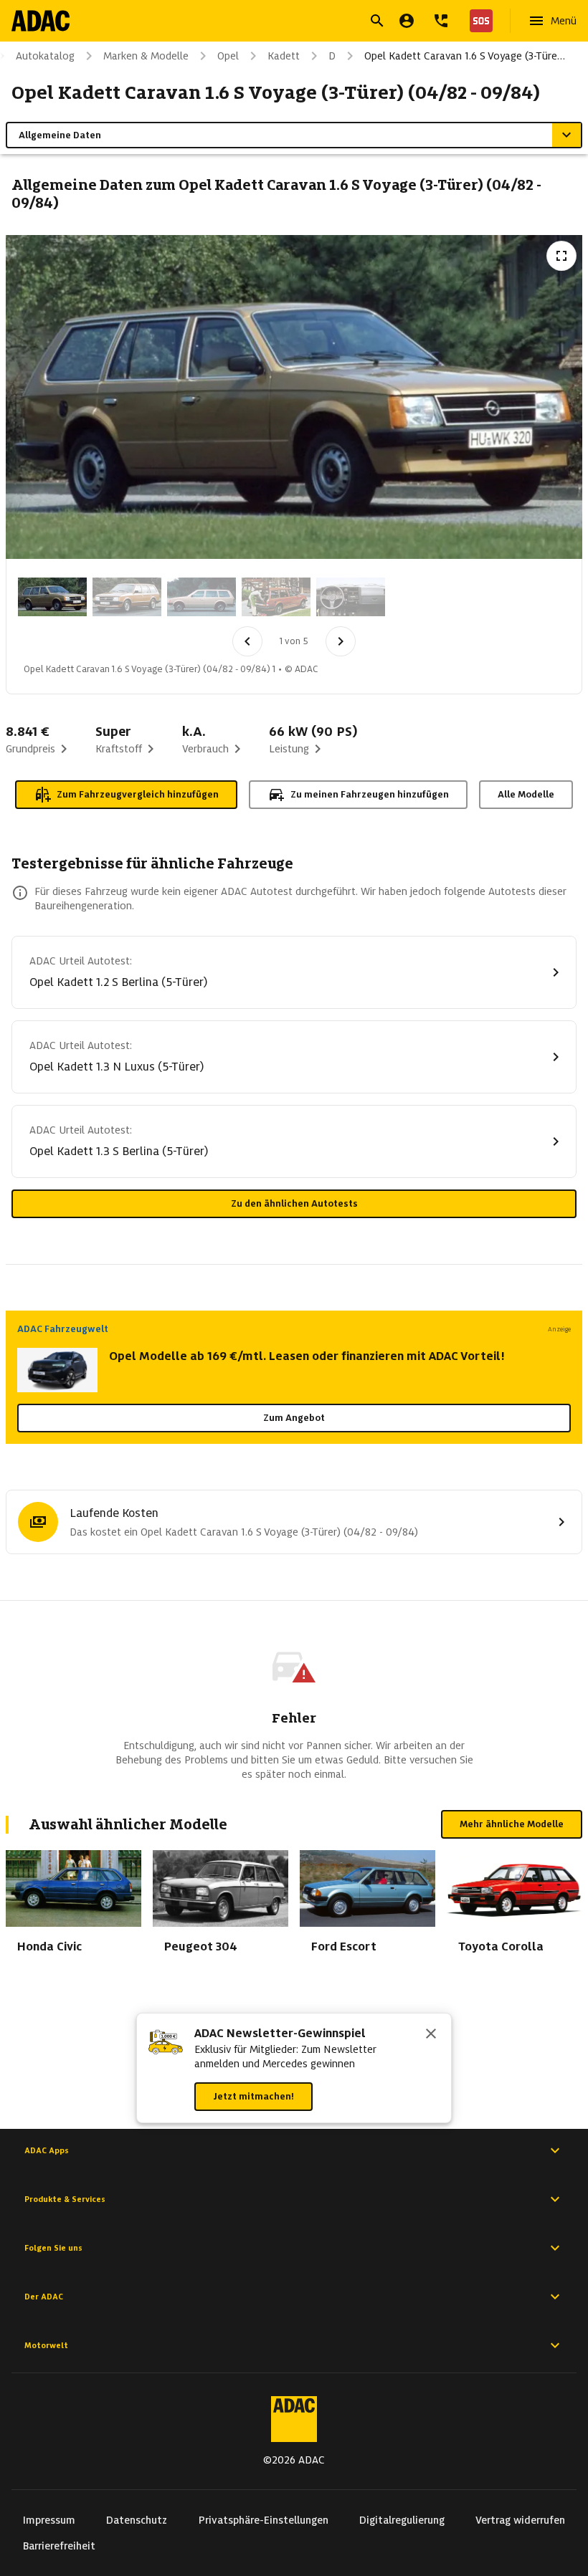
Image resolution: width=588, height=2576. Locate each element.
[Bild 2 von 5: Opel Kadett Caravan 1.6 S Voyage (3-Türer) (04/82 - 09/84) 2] (127, 597)
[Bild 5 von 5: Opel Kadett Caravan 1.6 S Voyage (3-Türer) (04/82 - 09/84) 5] (351, 597)
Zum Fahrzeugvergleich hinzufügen (138, 794)
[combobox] (277, 23)
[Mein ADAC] (407, 21)
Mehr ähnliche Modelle (512, 1824)
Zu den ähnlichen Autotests (294, 1203)
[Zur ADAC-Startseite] (41, 21)
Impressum (49, 2520)
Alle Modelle (526, 794)
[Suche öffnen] (377, 21)
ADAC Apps (47, 2150)
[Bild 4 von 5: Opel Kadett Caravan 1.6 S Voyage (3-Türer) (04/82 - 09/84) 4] (276, 597)
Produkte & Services (65, 2199)
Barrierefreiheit (59, 2546)
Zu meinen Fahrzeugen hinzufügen (370, 794)
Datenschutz (137, 2520)
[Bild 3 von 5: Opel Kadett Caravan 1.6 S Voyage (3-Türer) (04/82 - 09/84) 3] (201, 597)
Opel (228, 56)
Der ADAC (44, 2297)
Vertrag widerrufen (520, 2520)
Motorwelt (46, 2345)
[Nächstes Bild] (341, 641)
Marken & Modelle (146, 56)
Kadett (284, 56)
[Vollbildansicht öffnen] (561, 256)
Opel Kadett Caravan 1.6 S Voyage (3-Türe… (465, 56)
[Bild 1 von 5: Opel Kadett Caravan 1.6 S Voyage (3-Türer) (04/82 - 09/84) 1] (52, 597)
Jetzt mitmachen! (253, 2096)
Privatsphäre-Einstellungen (264, 2520)
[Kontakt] (441, 21)
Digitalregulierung (402, 2520)
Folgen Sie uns (53, 2248)
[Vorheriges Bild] (247, 641)
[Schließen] (431, 2035)
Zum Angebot (294, 1418)
